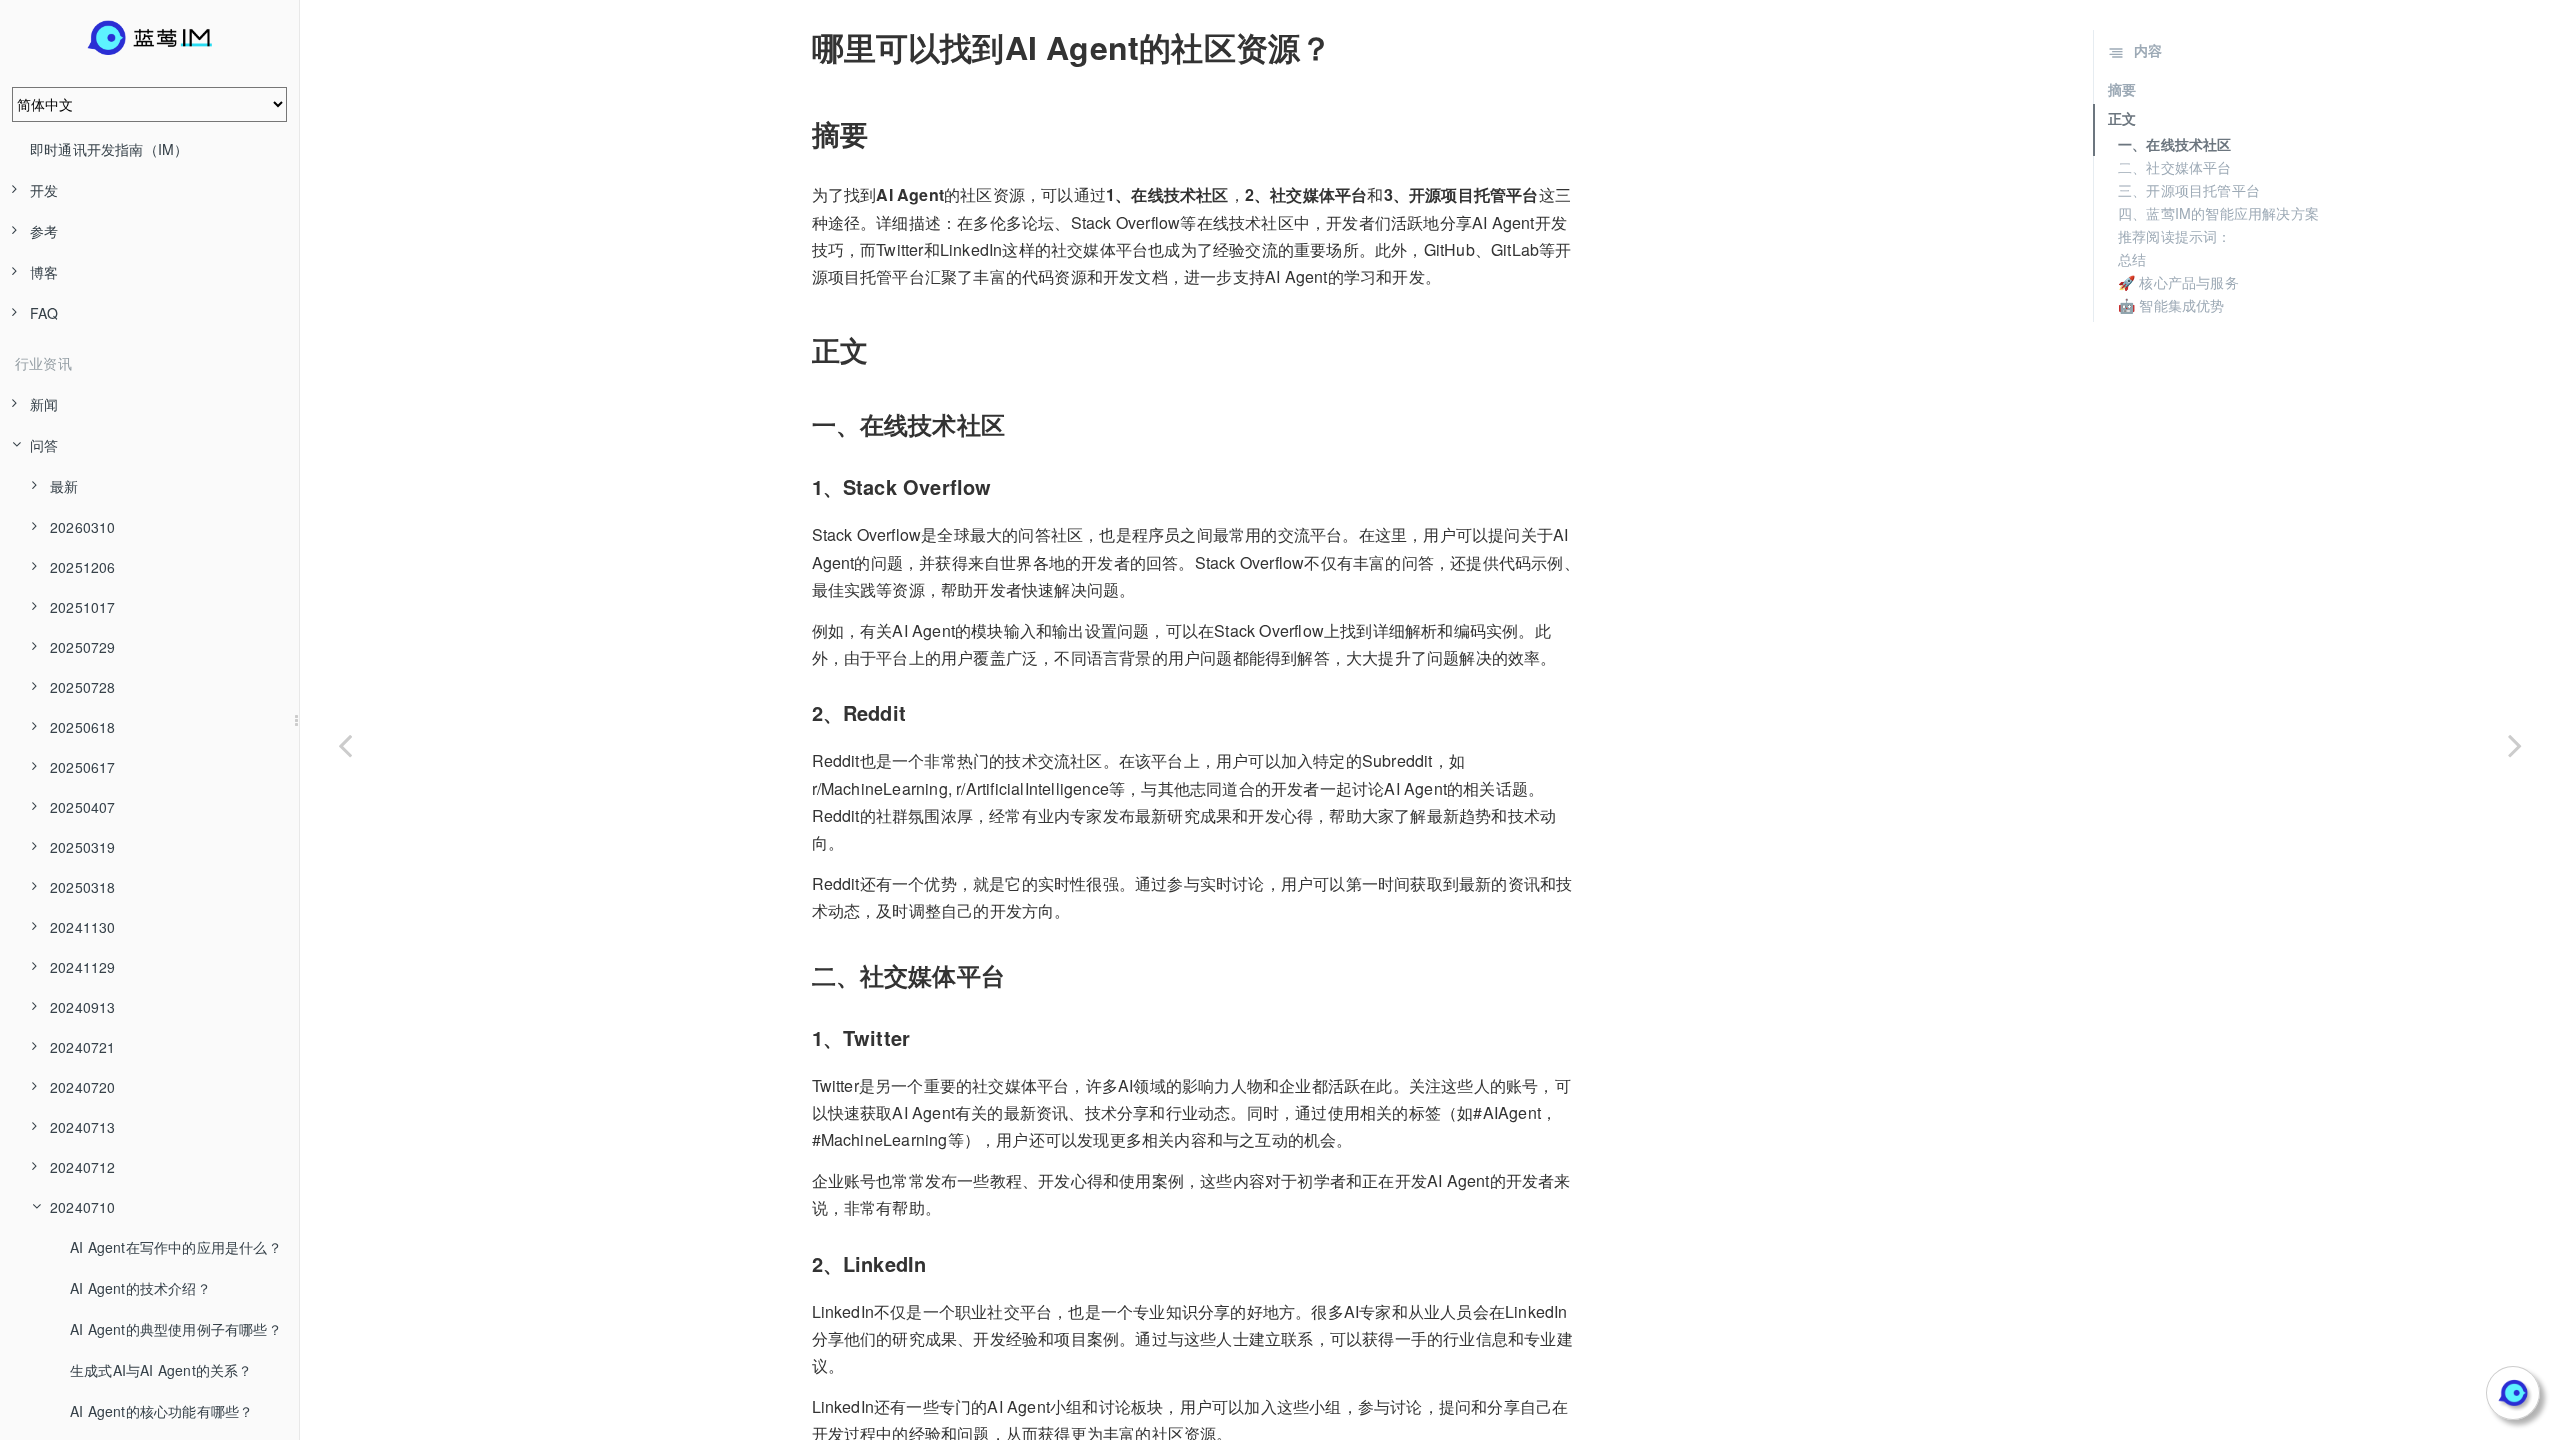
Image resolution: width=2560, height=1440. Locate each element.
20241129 (83, 967)
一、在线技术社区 (2175, 144)
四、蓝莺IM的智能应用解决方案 (2218, 213)
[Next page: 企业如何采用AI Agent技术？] (2515, 745)
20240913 (83, 1007)
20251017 (83, 607)
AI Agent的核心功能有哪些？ (161, 1411)
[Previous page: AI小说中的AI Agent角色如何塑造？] (345, 745)
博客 (44, 272)
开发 (44, 190)
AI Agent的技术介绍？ (140, 1288)
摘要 (2122, 89)
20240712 (83, 1167)
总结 (2132, 259)
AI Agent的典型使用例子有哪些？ (176, 1329)
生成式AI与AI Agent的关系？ (161, 1370)
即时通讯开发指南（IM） (109, 149)
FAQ (44, 313)
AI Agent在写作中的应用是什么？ (176, 1247)
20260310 (83, 527)
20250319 (83, 847)
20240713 (83, 1127)
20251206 (83, 567)
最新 (64, 486)
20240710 (83, 1207)
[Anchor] (798, 47)
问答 (44, 445)
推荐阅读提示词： (2175, 236)
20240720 (83, 1087)
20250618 (83, 727)
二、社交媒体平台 (2175, 167)
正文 (2122, 118)
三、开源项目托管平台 (2189, 190)
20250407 (83, 807)
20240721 (83, 1047)
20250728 (83, 687)
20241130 (83, 927)
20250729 (83, 647)
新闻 (44, 404)
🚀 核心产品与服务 (2178, 282)
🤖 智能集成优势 (2171, 305)
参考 (44, 231)
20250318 (83, 887)
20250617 (83, 767)
